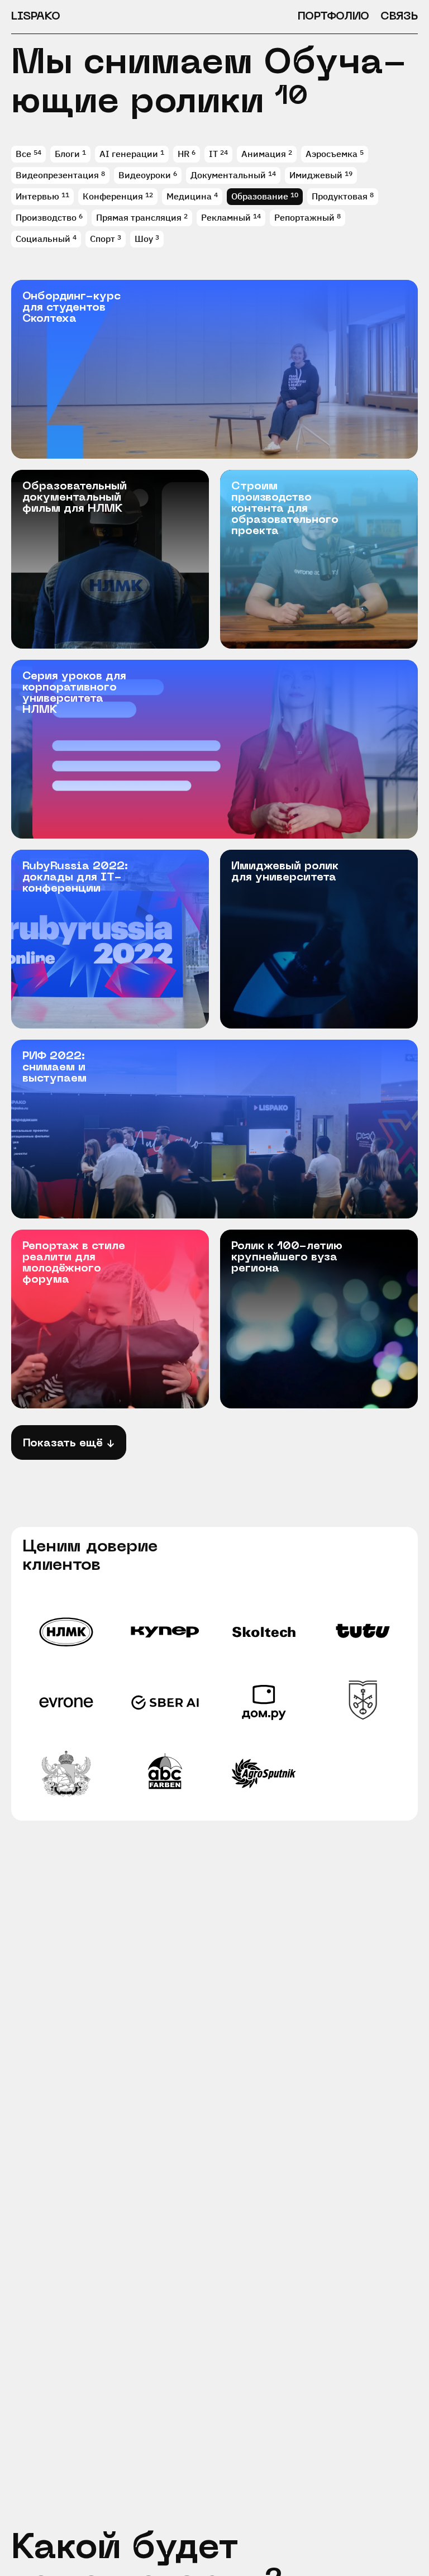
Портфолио (333, 17)
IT (213, 154)
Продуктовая (340, 196)
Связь (399, 17)
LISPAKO (36, 17)
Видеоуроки (145, 175)
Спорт (103, 239)
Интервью (37, 196)
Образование (260, 196)
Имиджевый (316, 175)
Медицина (189, 196)
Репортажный (304, 217)
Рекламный (226, 217)
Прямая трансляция (139, 217)
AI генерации (129, 154)
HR (183, 154)
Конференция (113, 196)
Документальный (228, 175)
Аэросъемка (332, 154)
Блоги (67, 154)
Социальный (43, 239)
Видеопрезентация (57, 175)
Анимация (264, 154)
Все (25, 154)
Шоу (144, 239)
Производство (46, 217)
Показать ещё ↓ (69, 1444)
